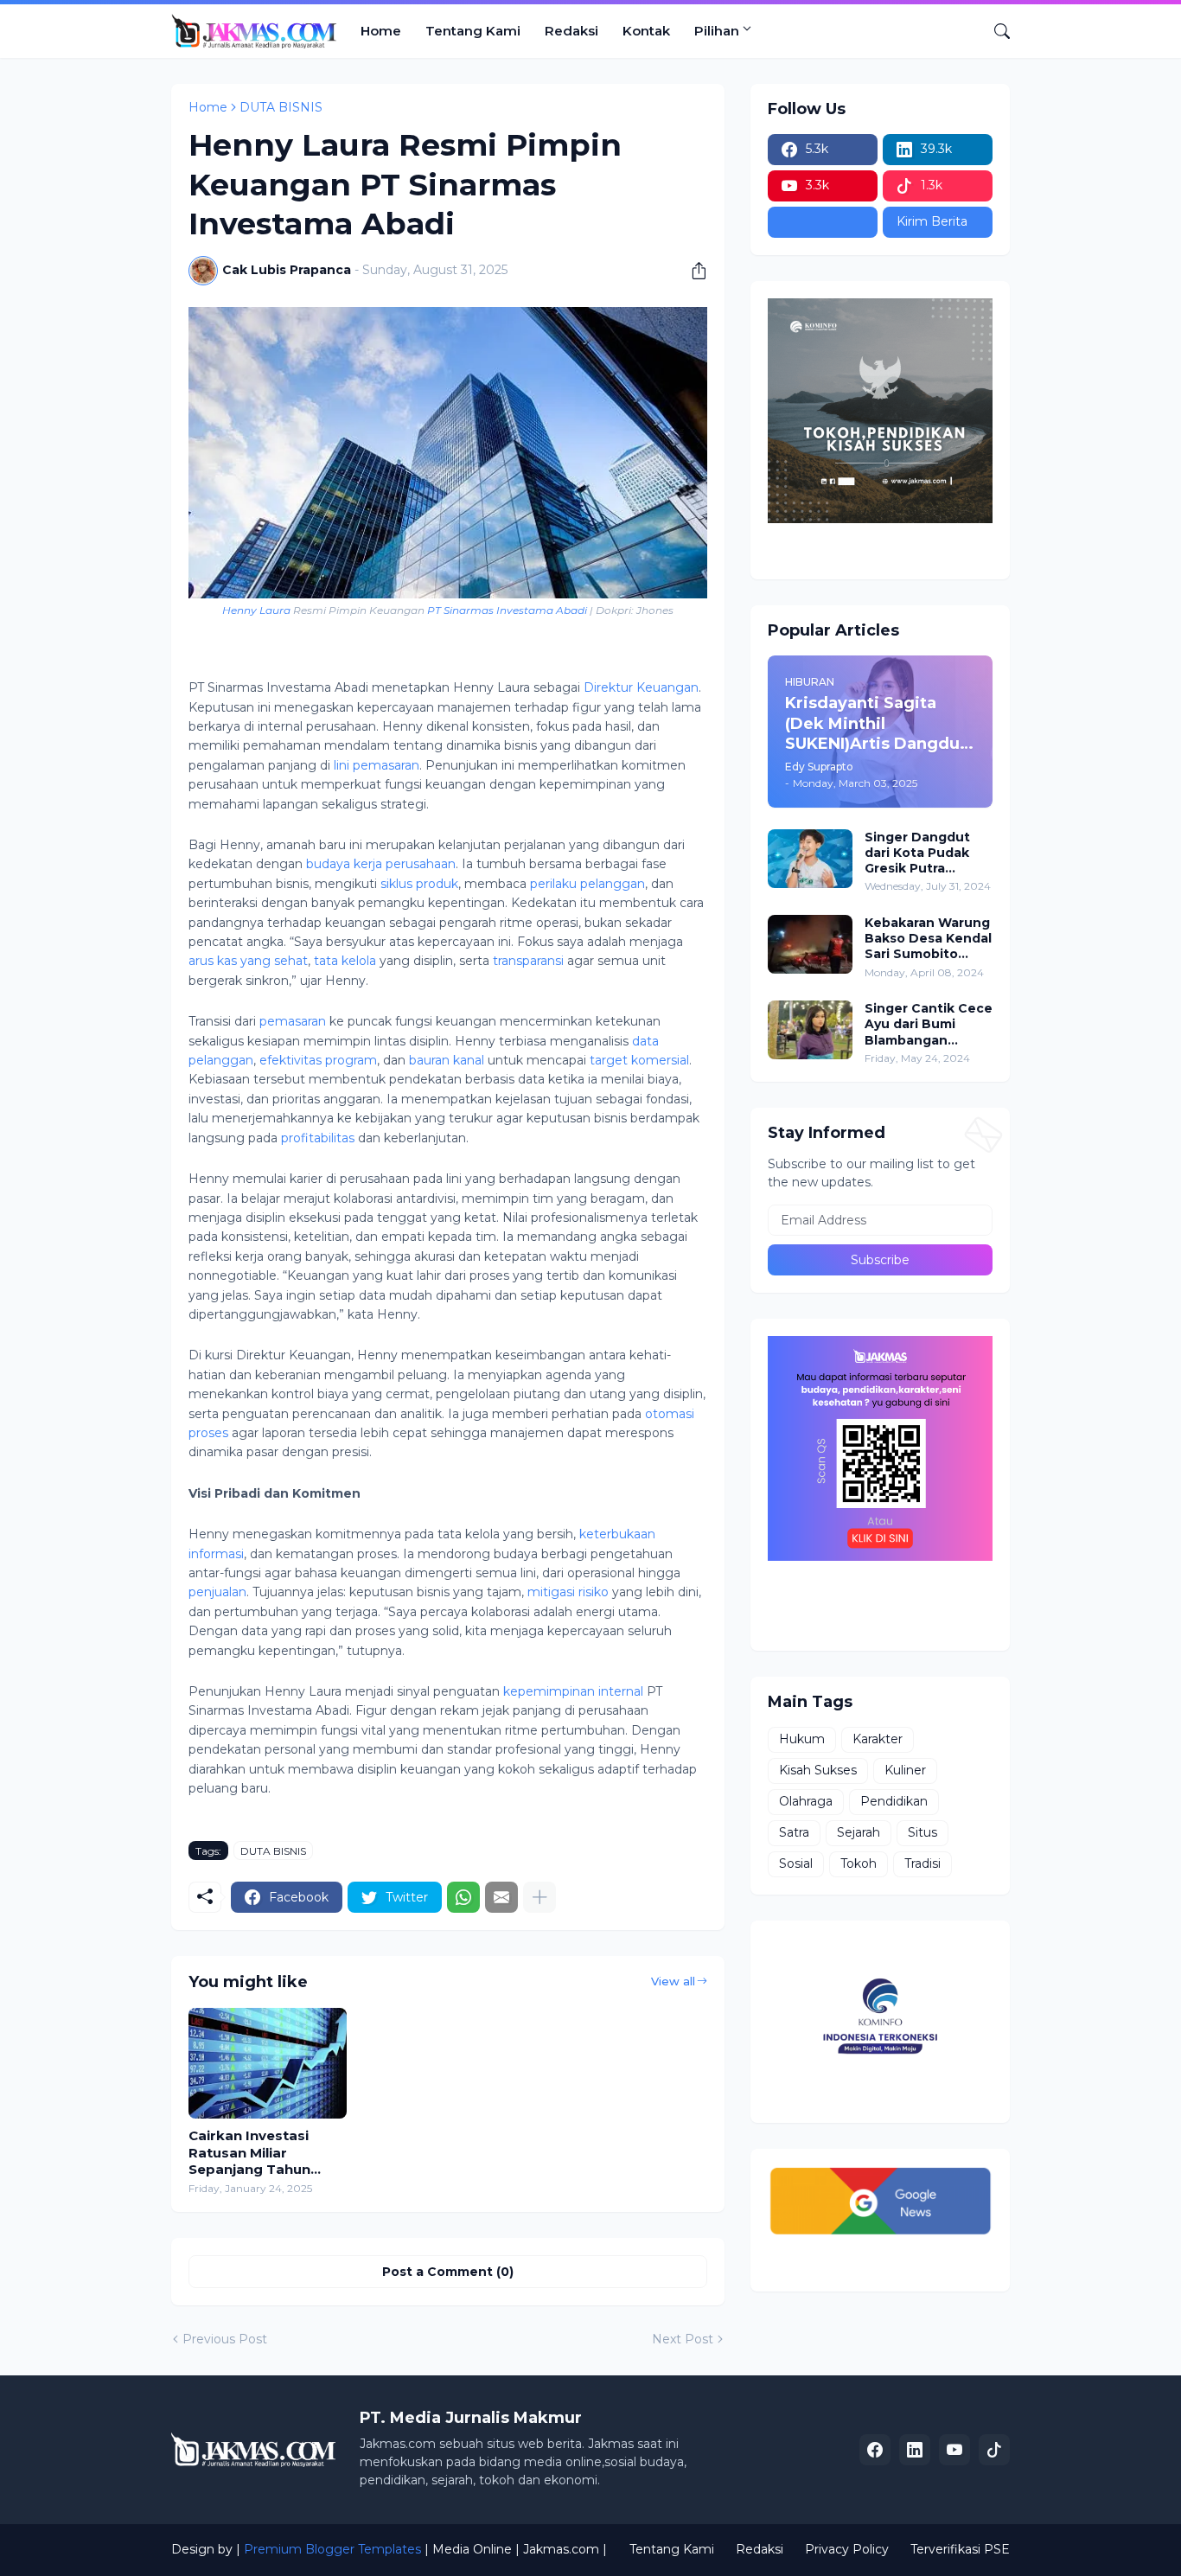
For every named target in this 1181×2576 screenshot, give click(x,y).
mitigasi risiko (568, 1592)
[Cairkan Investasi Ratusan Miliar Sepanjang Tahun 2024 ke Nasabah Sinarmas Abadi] (268, 2063)
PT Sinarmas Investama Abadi (507, 610)
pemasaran (293, 1021)
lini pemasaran (377, 765)
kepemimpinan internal (573, 1691)
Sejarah (859, 1832)
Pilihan (717, 31)
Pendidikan (894, 1801)
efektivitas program (318, 1060)
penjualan (217, 1592)
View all (673, 1981)
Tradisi (922, 1863)
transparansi (528, 961)
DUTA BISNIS (281, 107)
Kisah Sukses (818, 1770)
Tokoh (859, 1863)
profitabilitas (318, 1138)
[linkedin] (915, 2450)
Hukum (802, 1739)
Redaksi (571, 31)
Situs (922, 1832)
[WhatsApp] (463, 1897)
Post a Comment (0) (448, 2272)
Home (381, 31)
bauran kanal (447, 1060)
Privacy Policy (847, 2549)
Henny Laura (256, 610)
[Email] (501, 1897)
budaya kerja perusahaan (381, 864)
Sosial (796, 1863)
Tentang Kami (473, 31)
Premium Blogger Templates (332, 2549)
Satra (794, 1832)
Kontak (646, 31)
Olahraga (806, 1801)
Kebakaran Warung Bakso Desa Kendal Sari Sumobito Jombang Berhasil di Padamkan (928, 939)
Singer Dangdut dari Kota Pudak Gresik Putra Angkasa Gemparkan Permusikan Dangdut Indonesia (928, 853)
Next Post (683, 2339)
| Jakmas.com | (561, 2549)
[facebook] (875, 2450)
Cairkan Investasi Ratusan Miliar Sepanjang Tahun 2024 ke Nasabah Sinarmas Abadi (250, 2153)
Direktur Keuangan (641, 687)
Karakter (878, 1739)
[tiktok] (994, 2450)
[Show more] (539, 1897)
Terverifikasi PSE (960, 2549)
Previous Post (225, 2339)
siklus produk (419, 884)
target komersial (639, 1060)
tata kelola (345, 961)
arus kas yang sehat (248, 961)
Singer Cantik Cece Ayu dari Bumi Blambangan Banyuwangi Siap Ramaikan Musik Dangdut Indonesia (929, 1024)
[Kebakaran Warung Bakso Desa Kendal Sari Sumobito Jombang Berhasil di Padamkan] (810, 944)
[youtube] (954, 2450)
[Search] (995, 31)
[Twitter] (823, 222)
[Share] (693, 271)
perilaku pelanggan (587, 884)
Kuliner (905, 1770)
